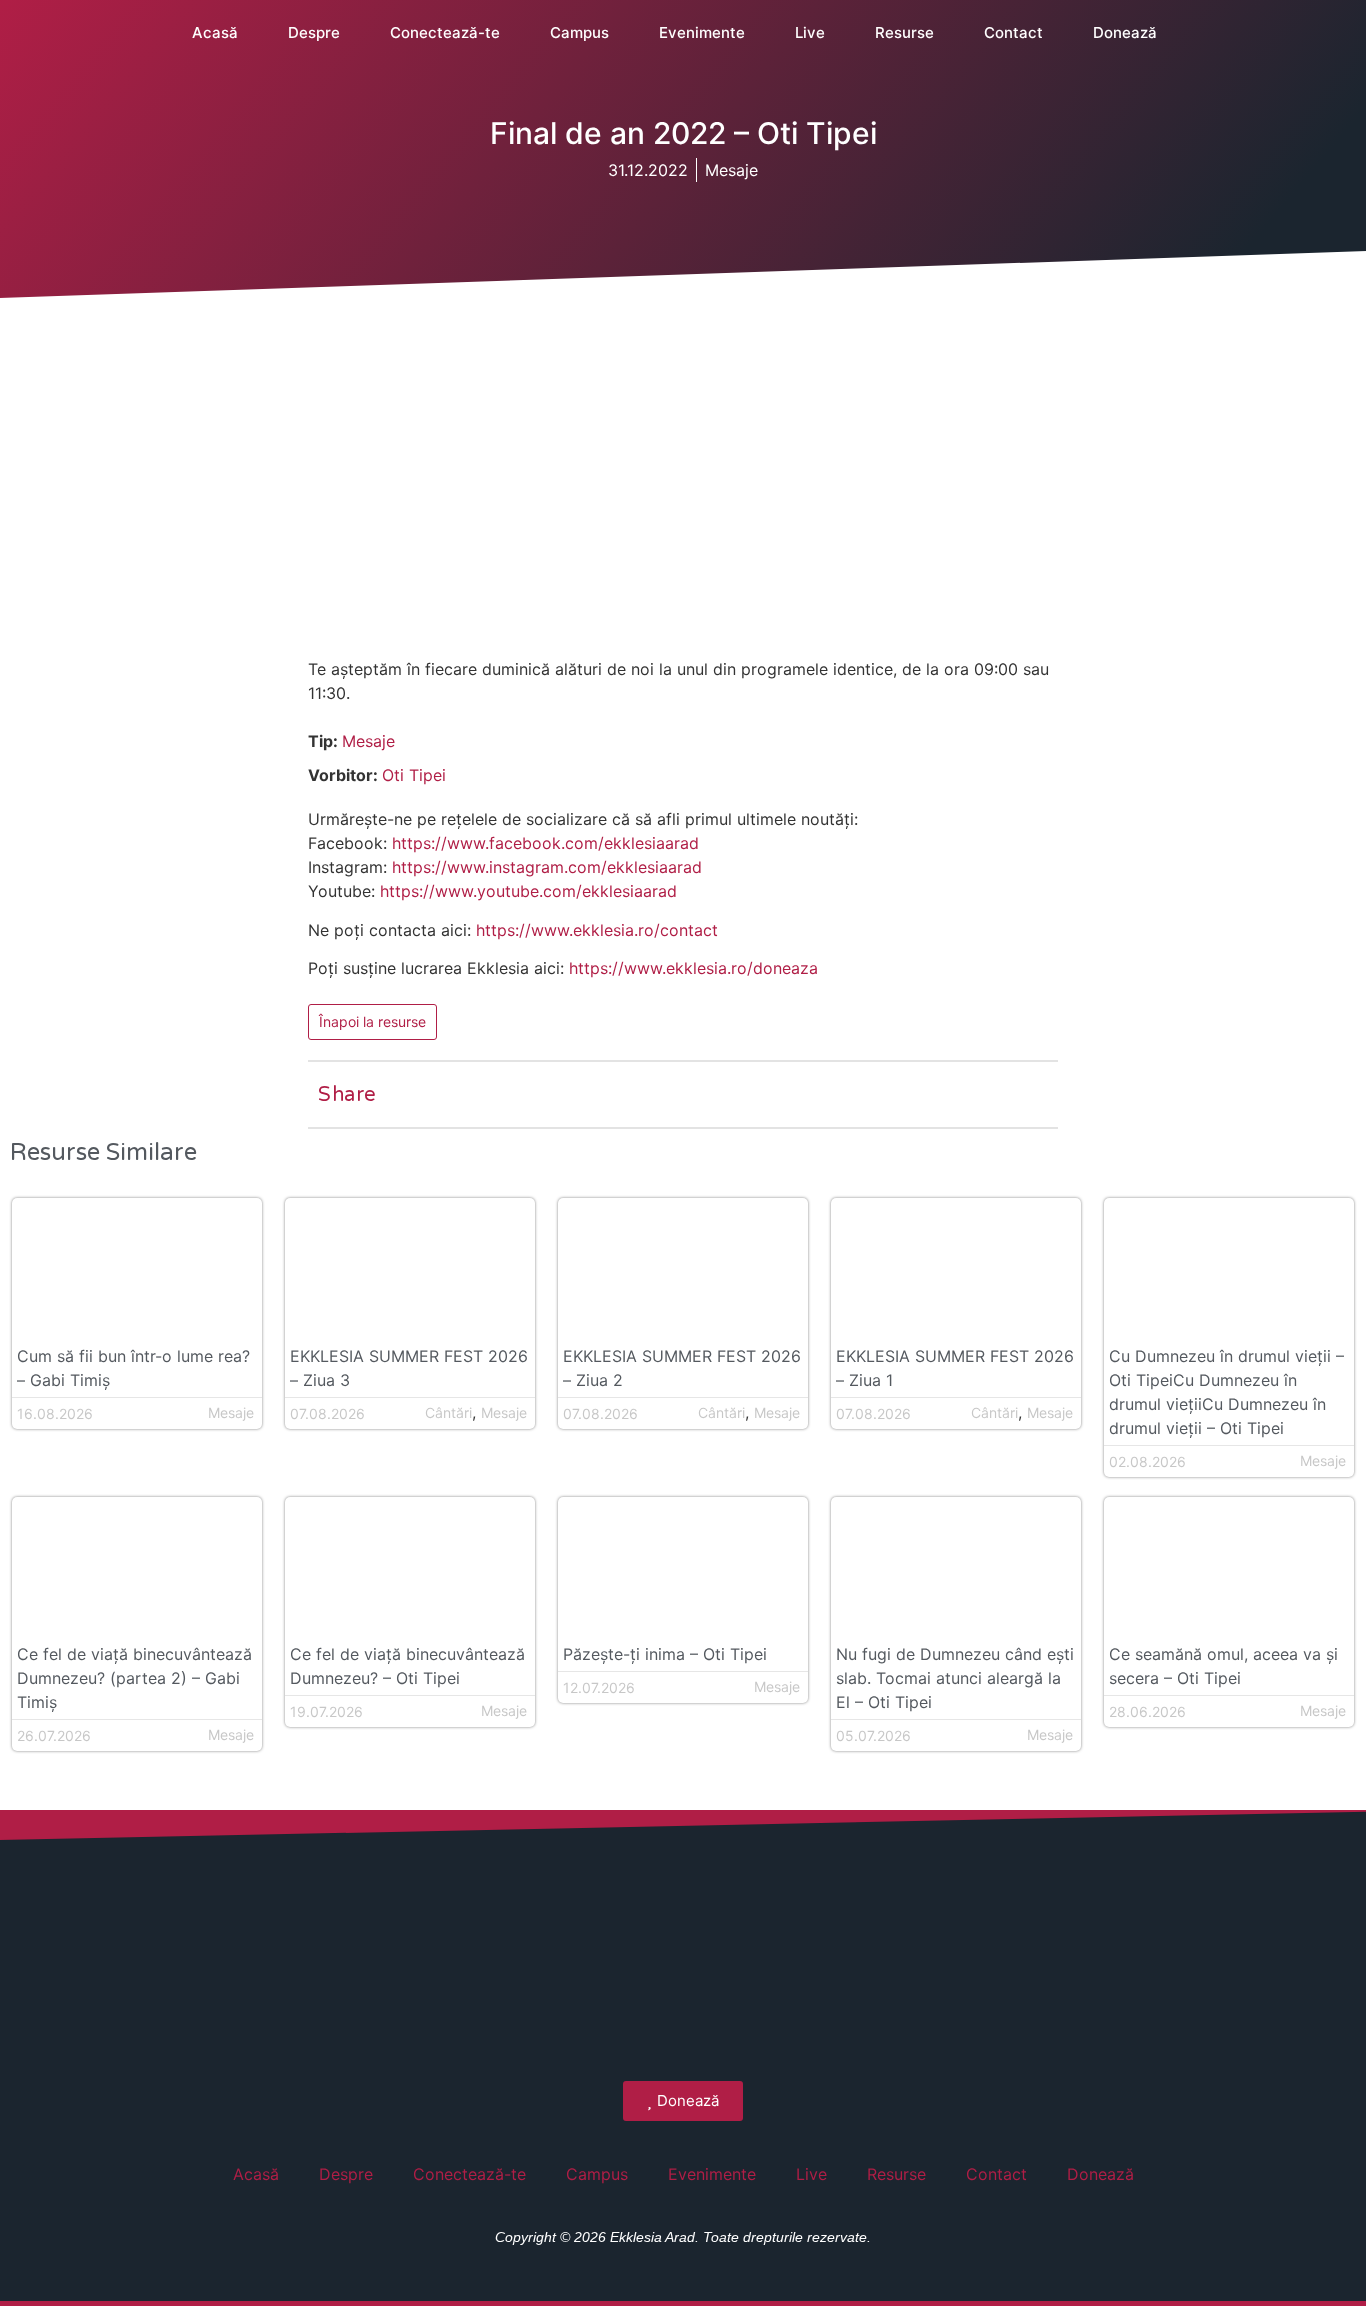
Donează (1125, 32)
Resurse (904, 32)
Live (810, 32)
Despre (314, 32)
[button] (1332, 33)
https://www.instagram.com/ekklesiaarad (547, 867)
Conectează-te (445, 32)
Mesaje (731, 170)
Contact (1013, 32)
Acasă (215, 32)
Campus (579, 32)
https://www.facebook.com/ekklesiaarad (545, 843)
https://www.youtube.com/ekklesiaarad (528, 891)
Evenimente (702, 32)
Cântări (448, 1412)
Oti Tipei (414, 775)
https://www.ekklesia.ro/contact (597, 930)
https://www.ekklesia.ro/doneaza (693, 968)
